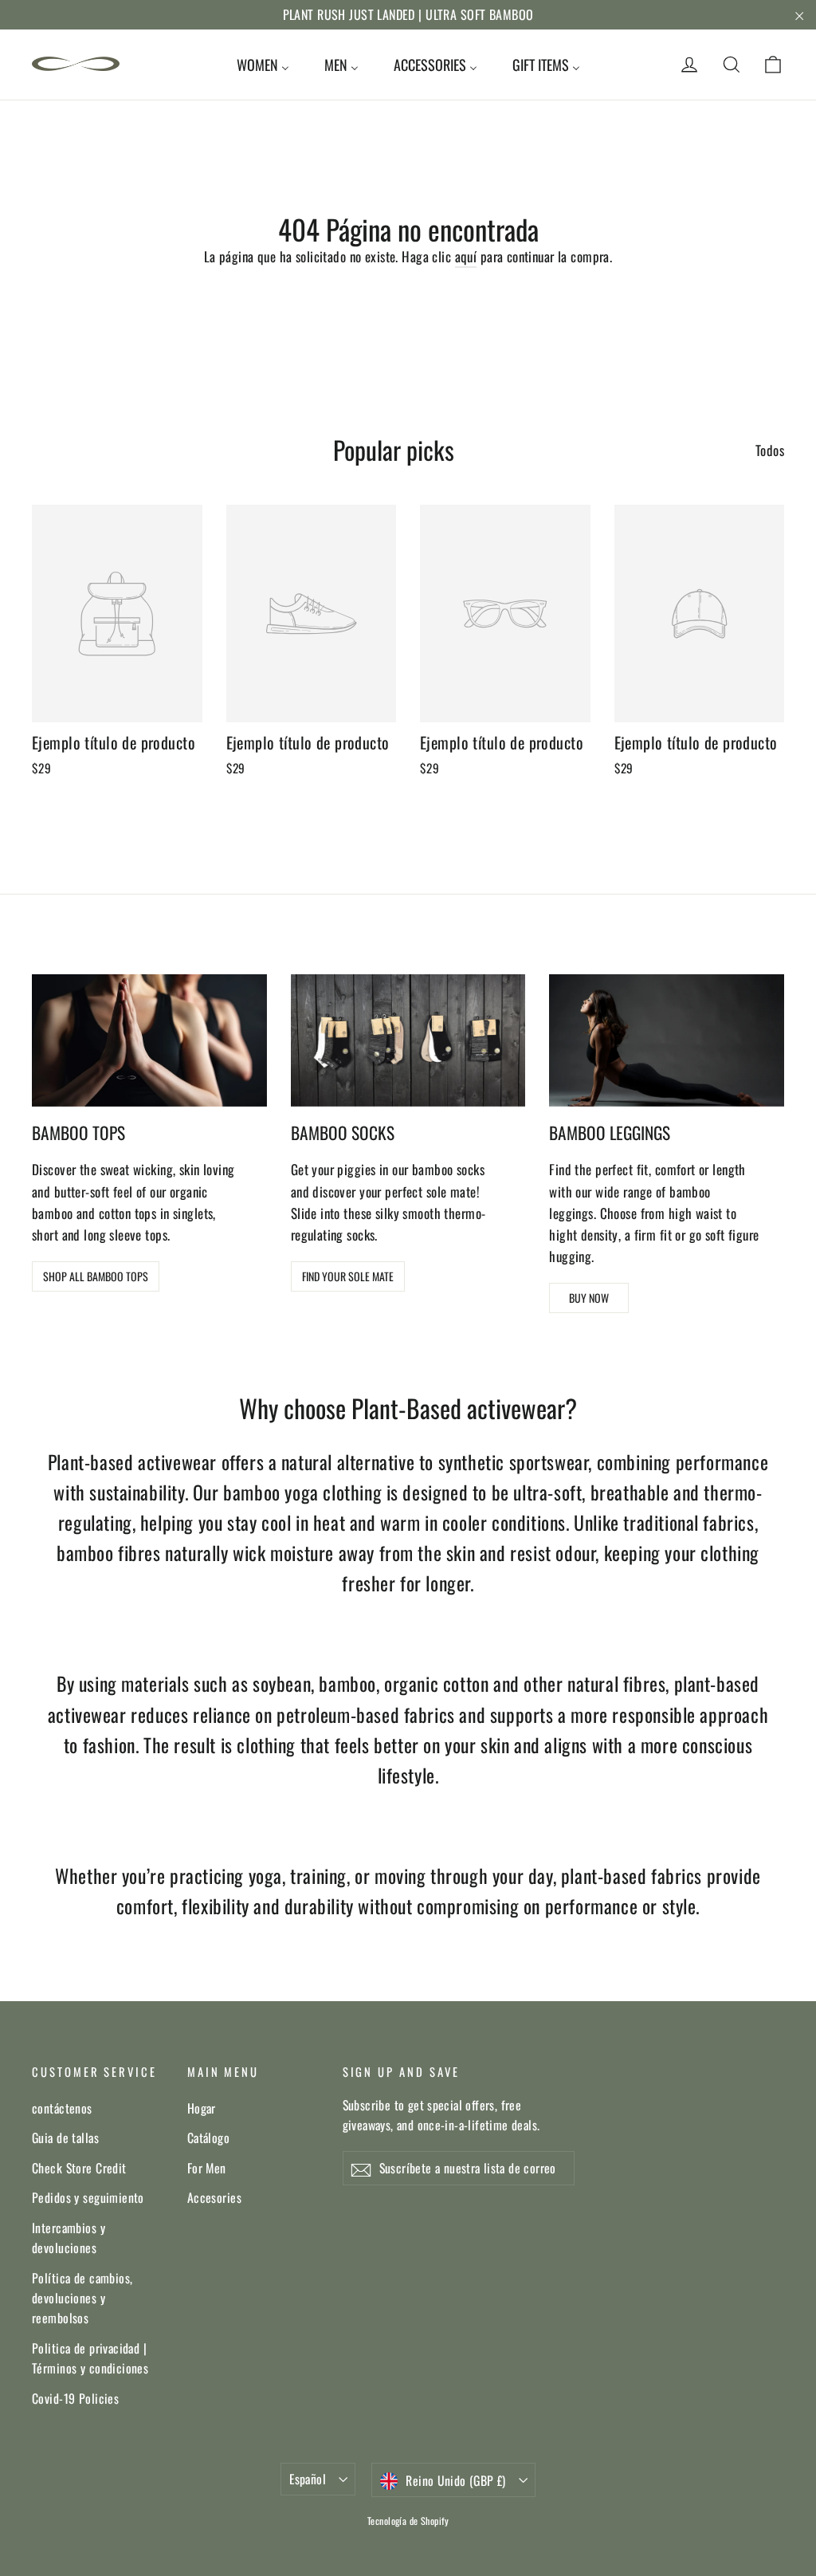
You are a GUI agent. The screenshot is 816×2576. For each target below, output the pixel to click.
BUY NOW (589, 1298)
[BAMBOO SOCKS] (408, 1040)
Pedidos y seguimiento (88, 2197)
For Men (207, 2168)
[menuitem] (263, 65)
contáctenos (62, 2108)
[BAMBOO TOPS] (149, 1040)
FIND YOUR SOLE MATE (348, 1276)
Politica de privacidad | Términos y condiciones (90, 2358)
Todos (770, 450)
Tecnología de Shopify (408, 2521)
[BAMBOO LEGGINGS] (667, 1040)
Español (308, 2479)
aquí (466, 256)
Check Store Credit (79, 2168)
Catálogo (208, 2137)
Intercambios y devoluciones (69, 2238)
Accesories (214, 2197)
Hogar (202, 2108)
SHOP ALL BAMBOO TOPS (96, 1276)
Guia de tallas (65, 2137)
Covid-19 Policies (75, 2398)
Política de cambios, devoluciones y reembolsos (82, 2298)
